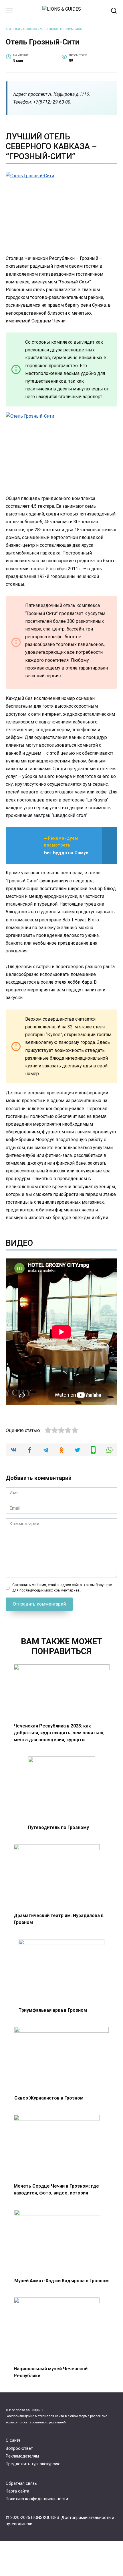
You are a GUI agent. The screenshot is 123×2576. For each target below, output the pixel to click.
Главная (13, 29)
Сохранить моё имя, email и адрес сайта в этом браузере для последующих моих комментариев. (62, 1587)
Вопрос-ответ (19, 2448)
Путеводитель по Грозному (58, 1827)
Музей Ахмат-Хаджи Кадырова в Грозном (61, 2281)
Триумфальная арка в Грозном (53, 2010)
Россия (30, 29)
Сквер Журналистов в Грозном (49, 2098)
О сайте (13, 2440)
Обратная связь (21, 2483)
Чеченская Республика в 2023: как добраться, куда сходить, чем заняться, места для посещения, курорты (59, 1732)
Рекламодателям (22, 2456)
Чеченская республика (61, 29)
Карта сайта (17, 2491)
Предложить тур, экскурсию (33, 2464)
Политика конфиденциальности (37, 2499)
